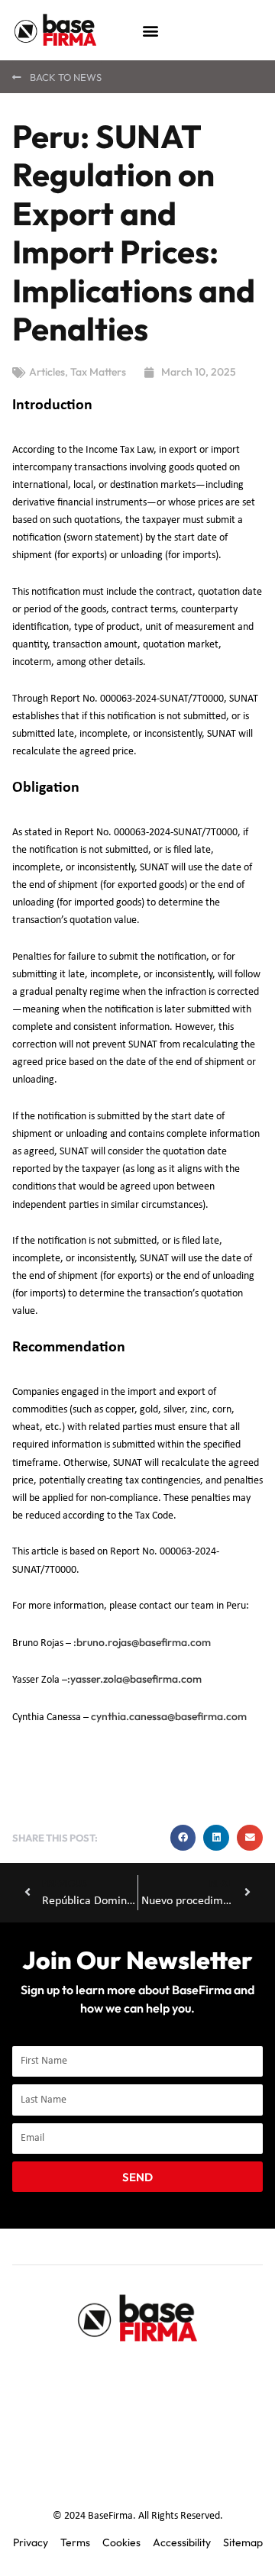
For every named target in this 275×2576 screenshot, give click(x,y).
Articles (47, 372)
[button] (150, 30)
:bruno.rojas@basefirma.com (142, 1642)
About (74, 2374)
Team (133, 2374)
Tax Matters (98, 372)
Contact (71, 2410)
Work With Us (137, 2445)
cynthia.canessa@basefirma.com (169, 1716)
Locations (144, 2410)
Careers (196, 2374)
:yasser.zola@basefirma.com (134, 1679)
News (211, 2410)
